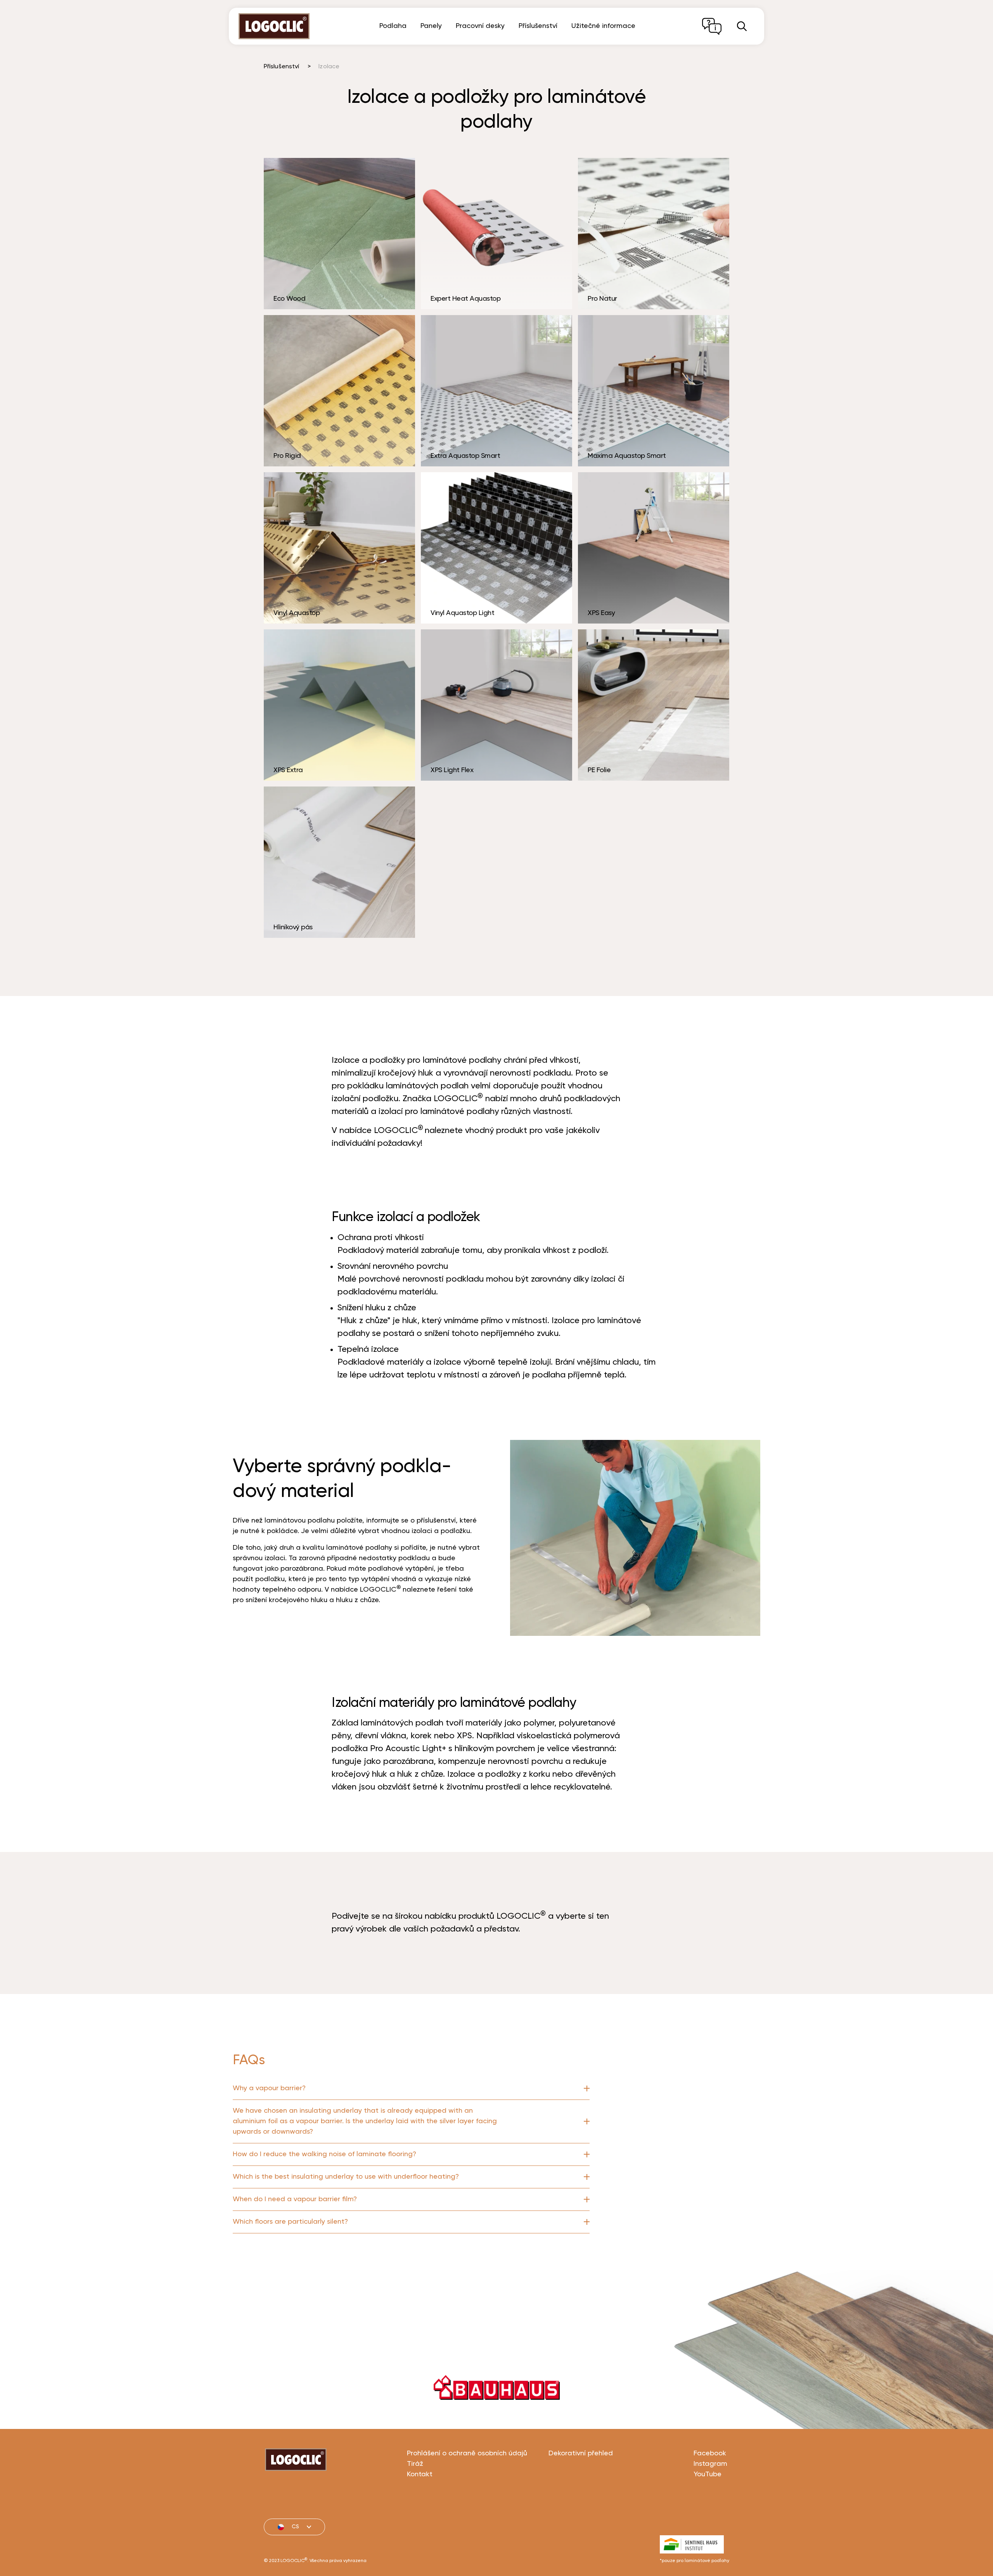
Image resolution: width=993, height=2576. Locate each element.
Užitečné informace (603, 26)
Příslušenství (538, 26)
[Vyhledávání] (742, 26)
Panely (431, 26)
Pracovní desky (480, 26)
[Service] (712, 26)
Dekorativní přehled (581, 2453)
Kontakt (420, 2474)
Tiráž (415, 2464)
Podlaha (393, 26)
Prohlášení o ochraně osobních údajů (467, 2453)
